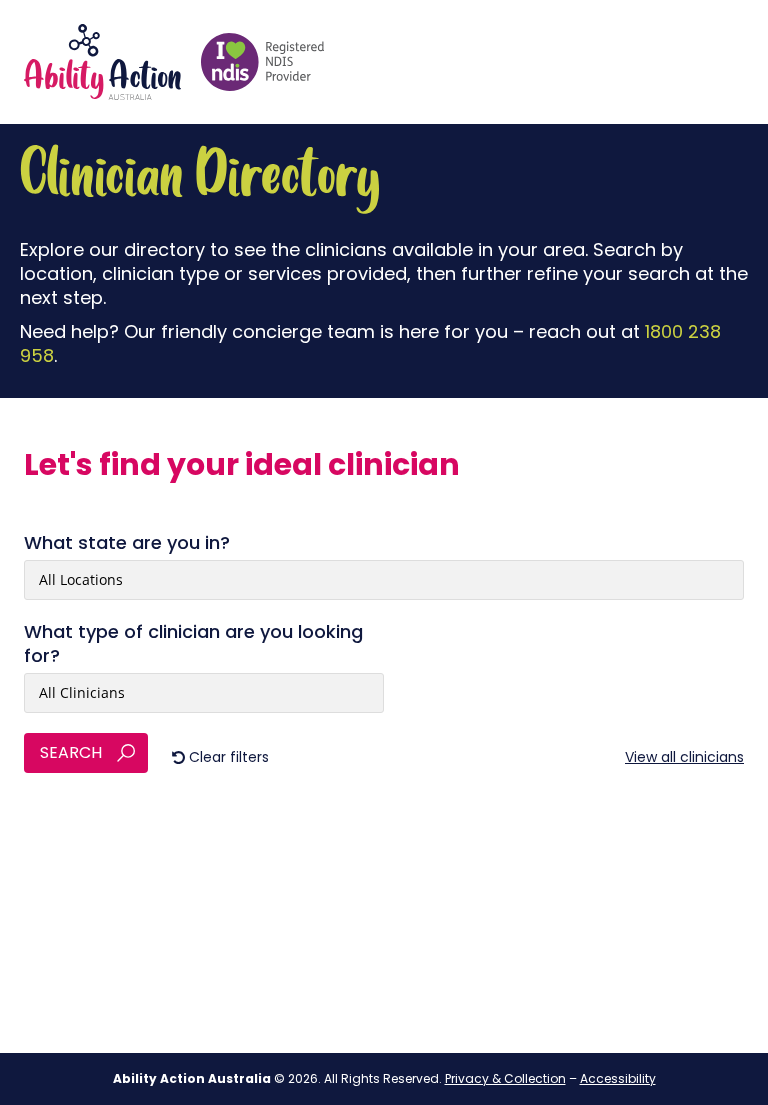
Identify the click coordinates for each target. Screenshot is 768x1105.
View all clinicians (684, 757)
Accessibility (618, 1078)
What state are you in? (127, 543)
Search (71, 752)
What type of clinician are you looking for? (193, 644)
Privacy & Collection (505, 1078)
